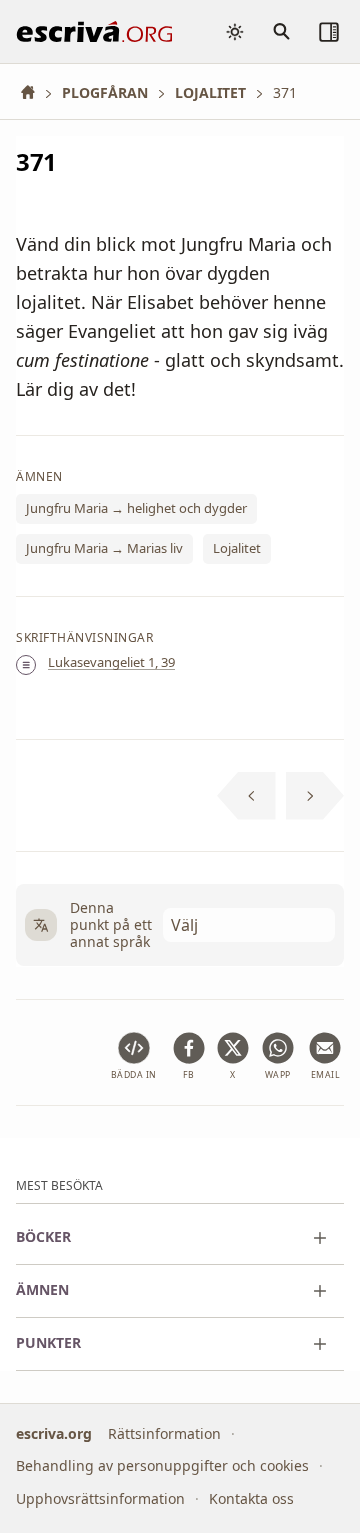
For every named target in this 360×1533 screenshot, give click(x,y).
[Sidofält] (329, 32)
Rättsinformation (164, 1432)
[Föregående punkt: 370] (246, 796)
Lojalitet (237, 549)
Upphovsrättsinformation (100, 1497)
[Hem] (35, 92)
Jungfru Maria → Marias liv (104, 549)
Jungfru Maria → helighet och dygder (136, 509)
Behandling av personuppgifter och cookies (162, 1465)
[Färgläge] (235, 32)
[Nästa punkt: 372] (315, 796)
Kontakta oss (251, 1497)
